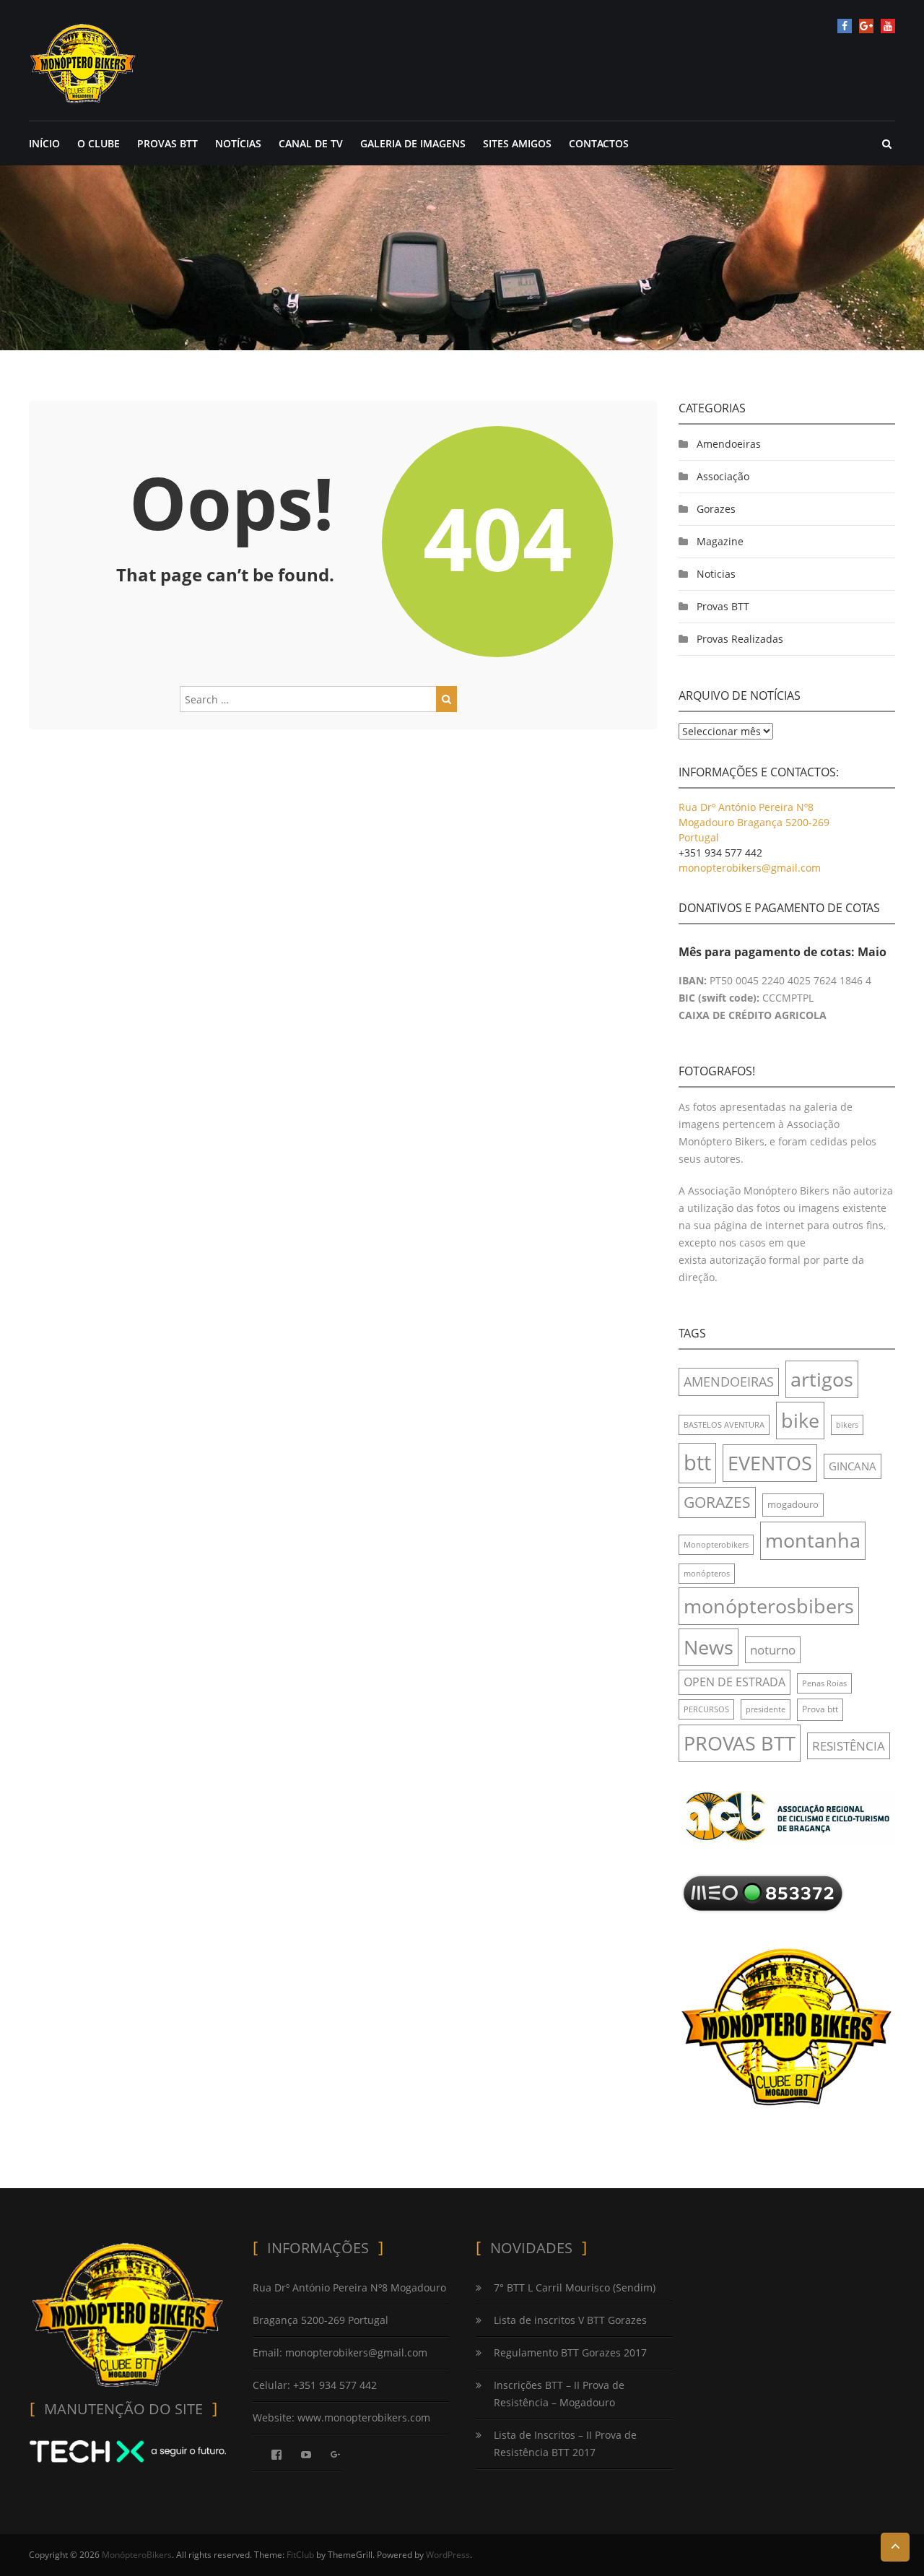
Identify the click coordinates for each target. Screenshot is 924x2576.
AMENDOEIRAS (729, 1382)
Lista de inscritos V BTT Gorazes (570, 2320)
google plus (866, 26)
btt (697, 1462)
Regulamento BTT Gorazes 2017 (570, 2352)
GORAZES (717, 1502)
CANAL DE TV (311, 143)
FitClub (300, 2555)
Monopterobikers (716, 1545)
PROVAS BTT (167, 143)
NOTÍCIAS (238, 143)
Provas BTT (723, 606)
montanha (813, 1540)
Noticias (716, 574)
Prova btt (820, 1709)
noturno (773, 1650)
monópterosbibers (769, 1606)
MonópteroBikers (137, 2555)
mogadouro (793, 1504)
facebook (845, 26)
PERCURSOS (706, 1709)
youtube (888, 26)
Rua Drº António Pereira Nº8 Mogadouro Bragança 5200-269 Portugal (754, 822)
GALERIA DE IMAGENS (413, 143)
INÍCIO (44, 143)
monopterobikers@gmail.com (750, 868)
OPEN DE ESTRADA (735, 1682)
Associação (723, 476)
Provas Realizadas (740, 639)
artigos (822, 1379)
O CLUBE (99, 143)
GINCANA (853, 1466)
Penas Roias (824, 1683)
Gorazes (716, 509)
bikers (847, 1425)
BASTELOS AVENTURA (724, 1425)
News (709, 1647)
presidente (766, 1709)
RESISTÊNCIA (849, 1746)
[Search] (446, 699)
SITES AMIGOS (517, 143)
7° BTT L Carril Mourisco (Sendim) (575, 2287)
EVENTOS (770, 1463)
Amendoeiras (729, 444)
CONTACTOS (599, 143)
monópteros (707, 1574)
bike (800, 1420)
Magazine (720, 541)
